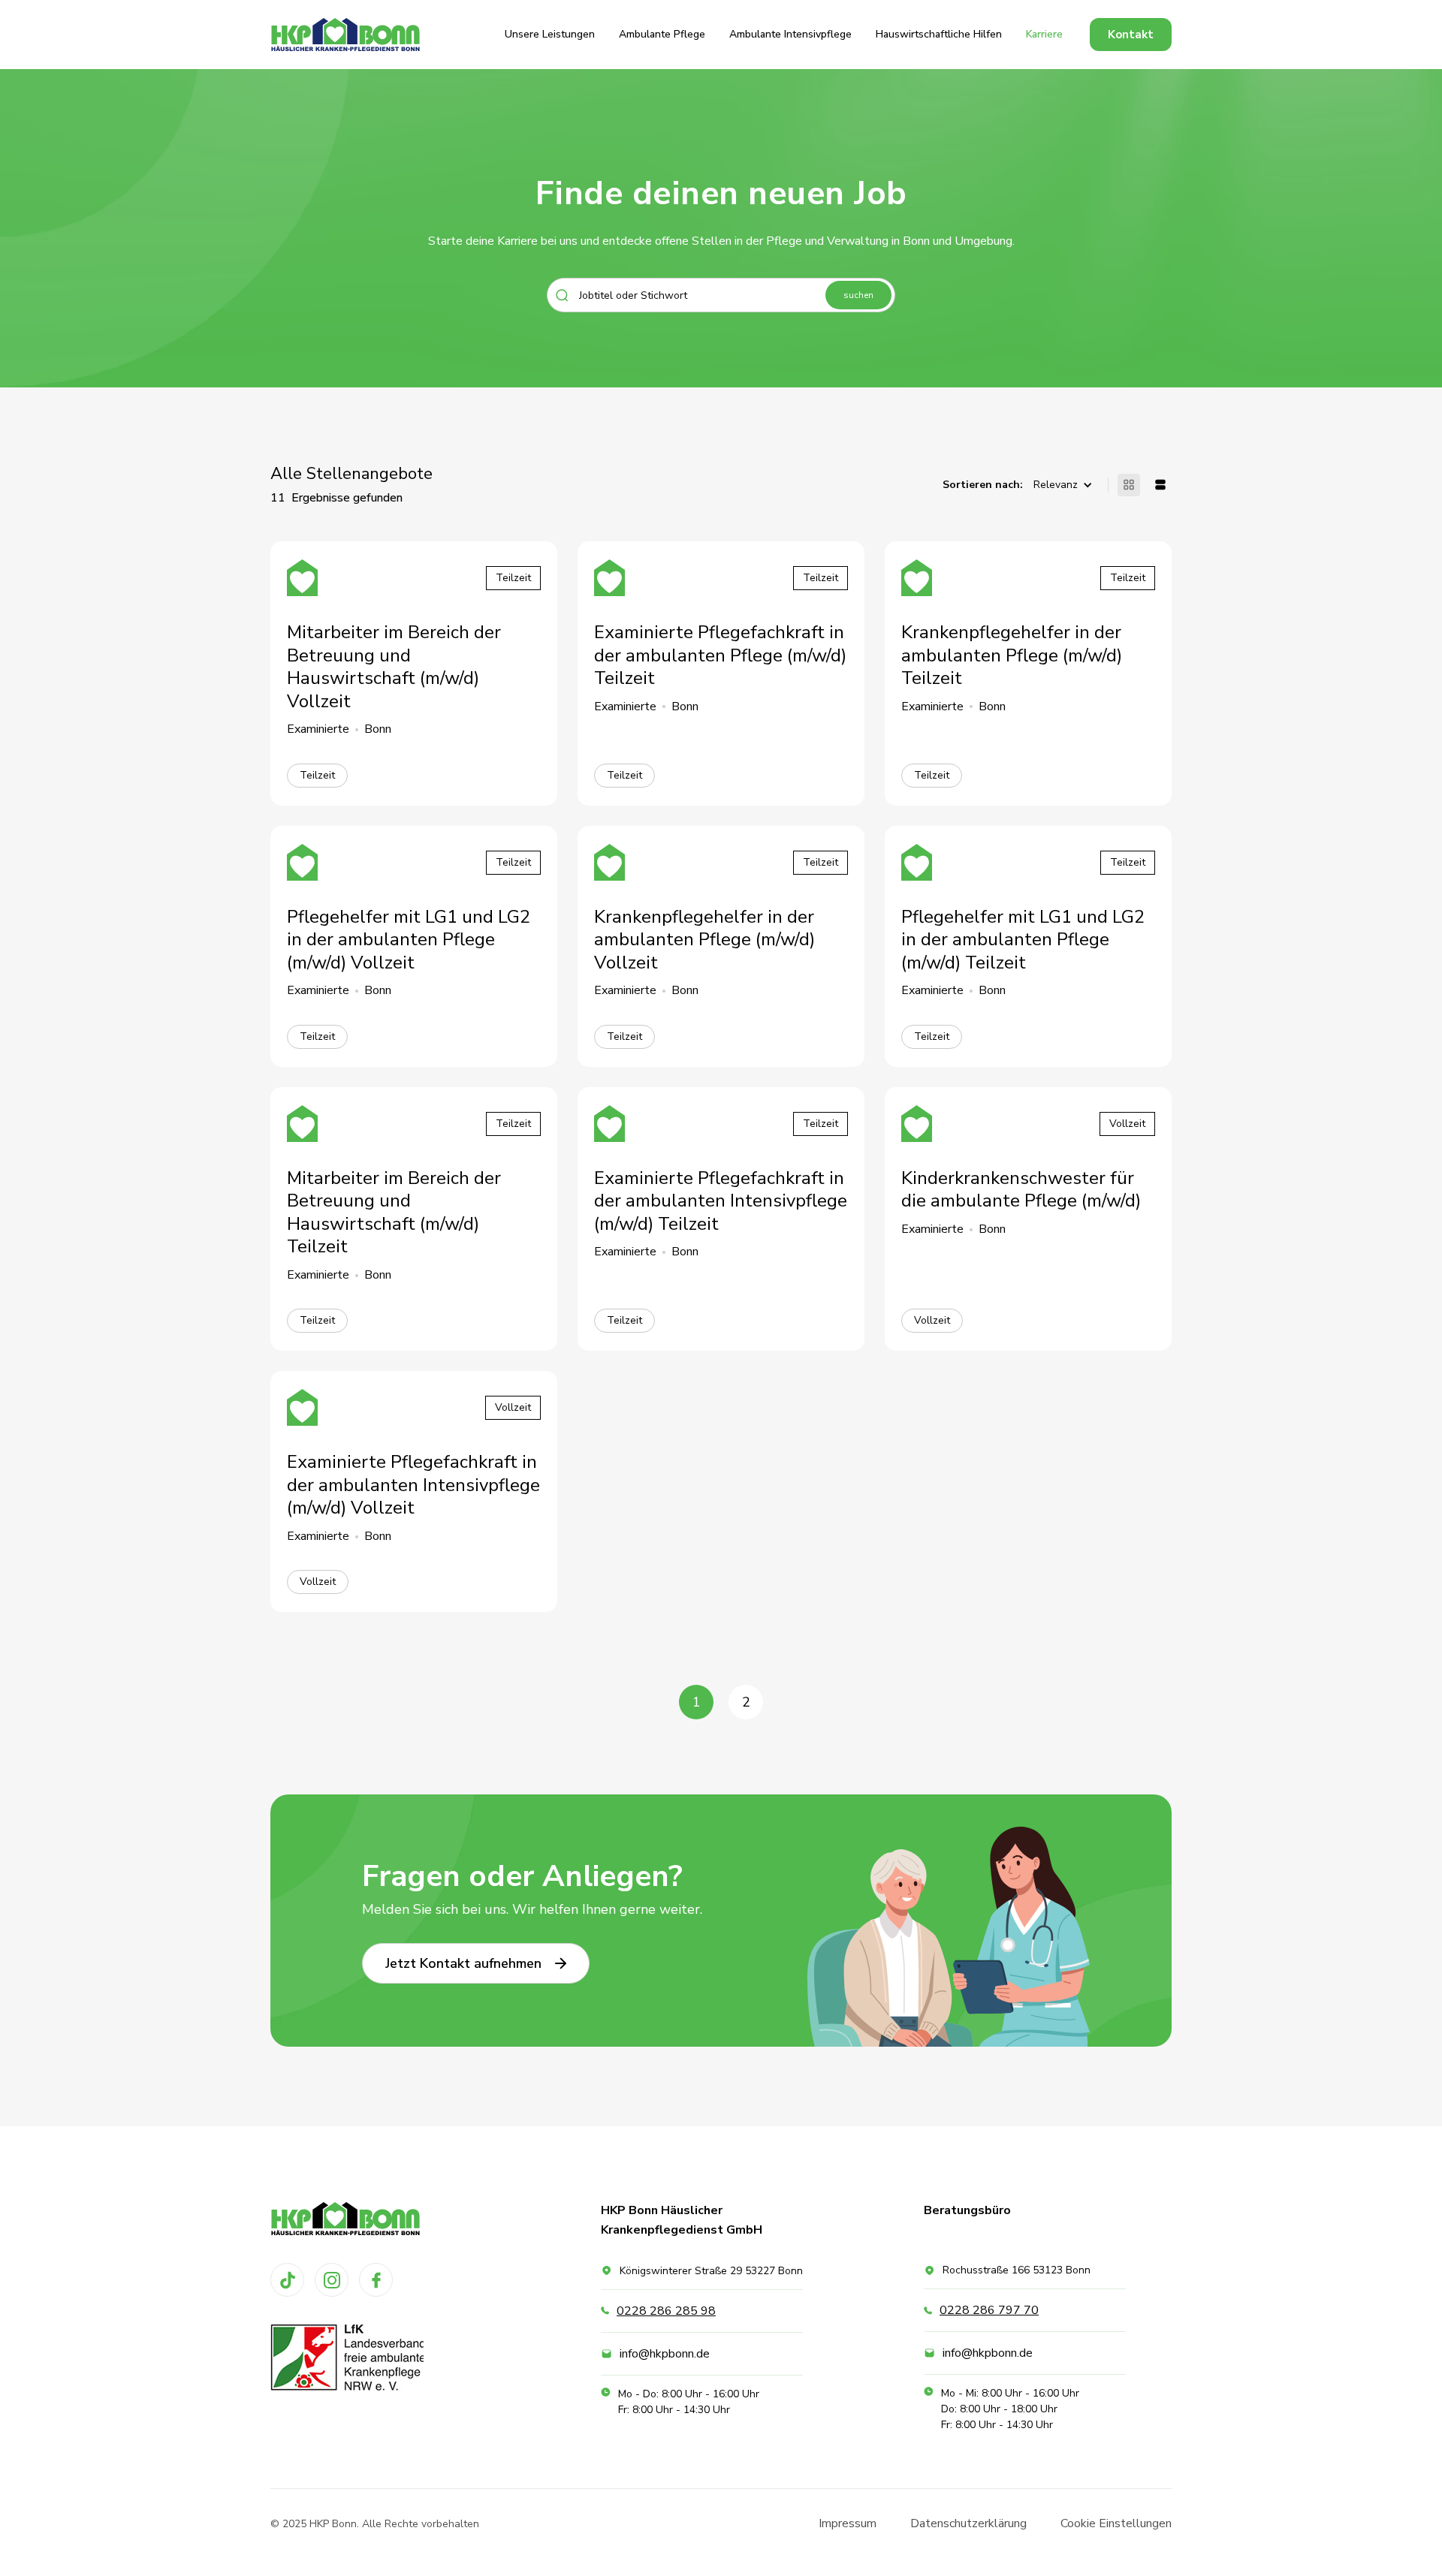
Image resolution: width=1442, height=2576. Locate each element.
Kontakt (1131, 35)
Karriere (1044, 34)
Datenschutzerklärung (968, 2523)
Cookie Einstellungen (1116, 2523)
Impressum (848, 2523)
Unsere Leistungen (550, 34)
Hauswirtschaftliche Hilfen (939, 34)
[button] (1067, 485)
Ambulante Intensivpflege (790, 34)
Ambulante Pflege (662, 34)
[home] (345, 35)
